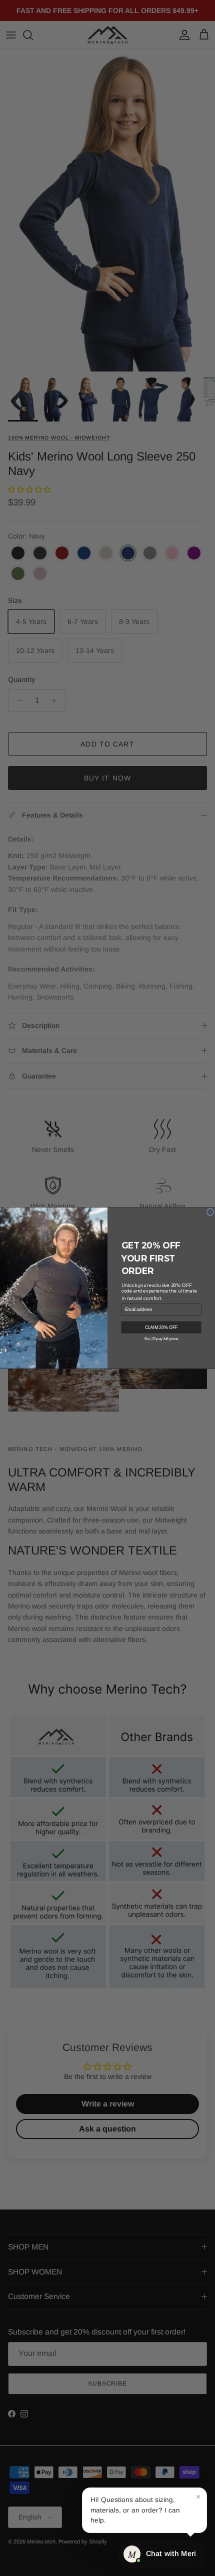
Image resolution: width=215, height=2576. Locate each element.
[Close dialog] (210, 1212)
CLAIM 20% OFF (161, 1327)
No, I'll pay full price (161, 1338)
